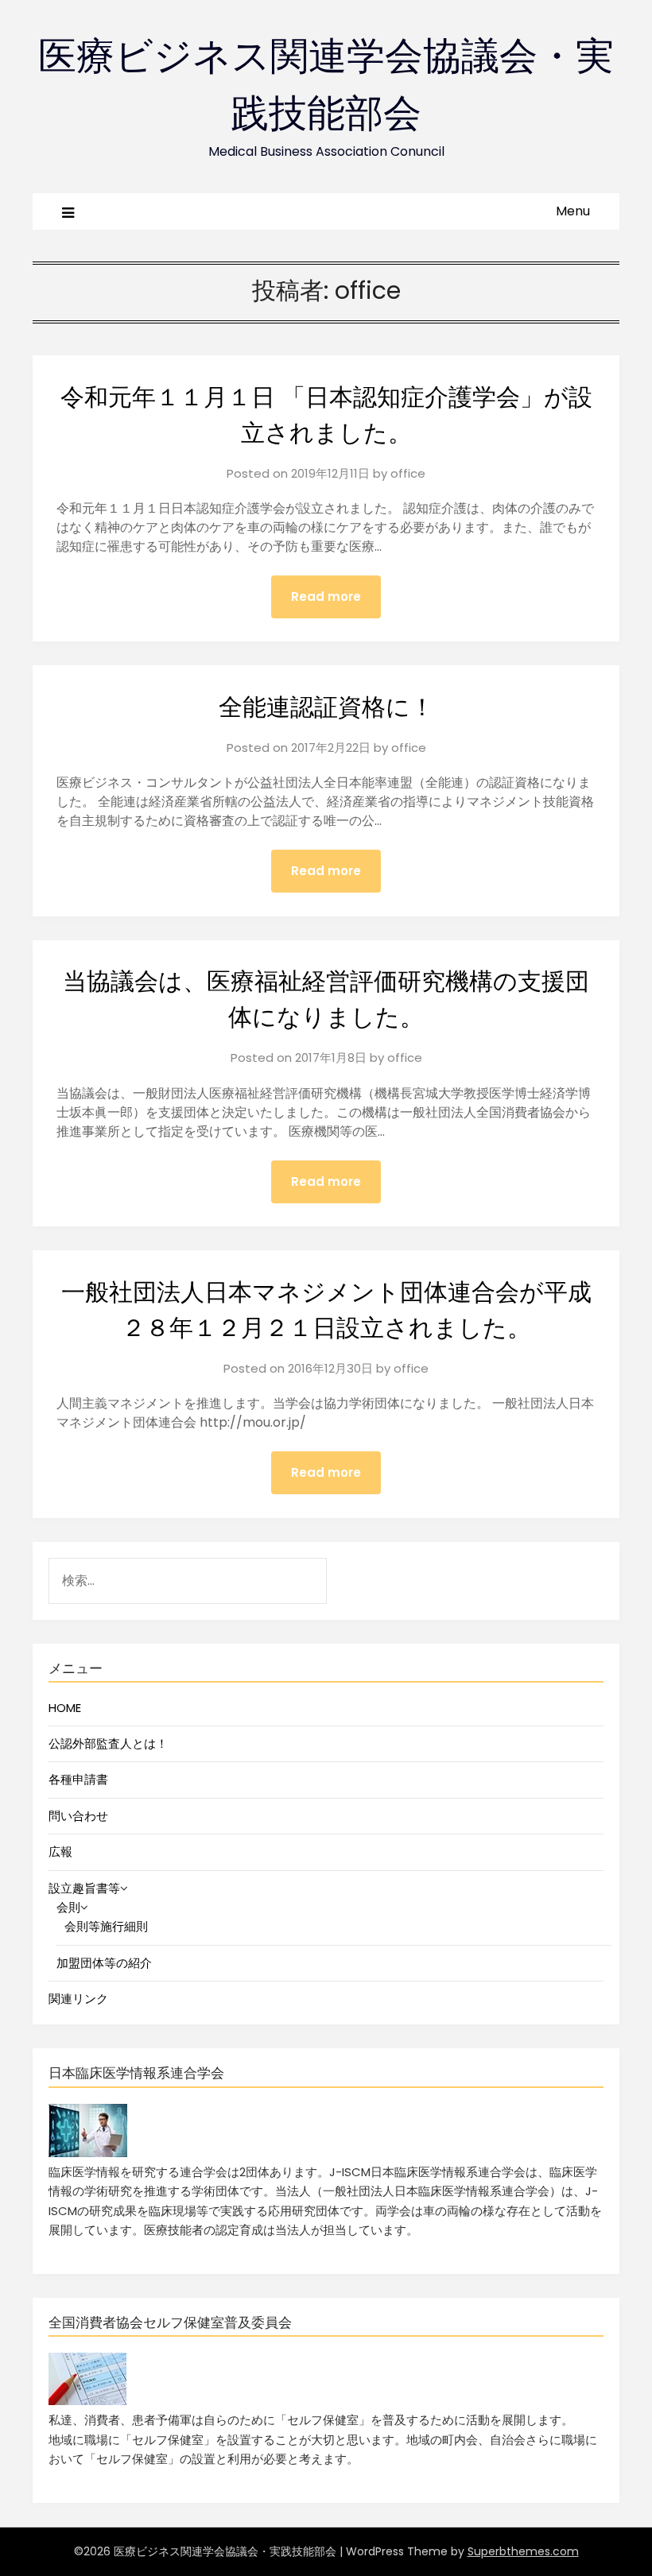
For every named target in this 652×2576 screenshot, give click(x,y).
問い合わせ (78, 1816)
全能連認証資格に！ (326, 707)
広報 (60, 1852)
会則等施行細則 (106, 1926)
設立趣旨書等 (84, 1888)
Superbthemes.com (523, 2551)
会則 (68, 1907)
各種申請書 (78, 1779)
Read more (326, 597)
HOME (65, 1708)
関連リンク (78, 1999)
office (408, 473)
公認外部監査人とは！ (108, 1743)
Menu (573, 211)
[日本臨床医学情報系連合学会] (88, 2153)
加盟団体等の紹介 (104, 1963)
